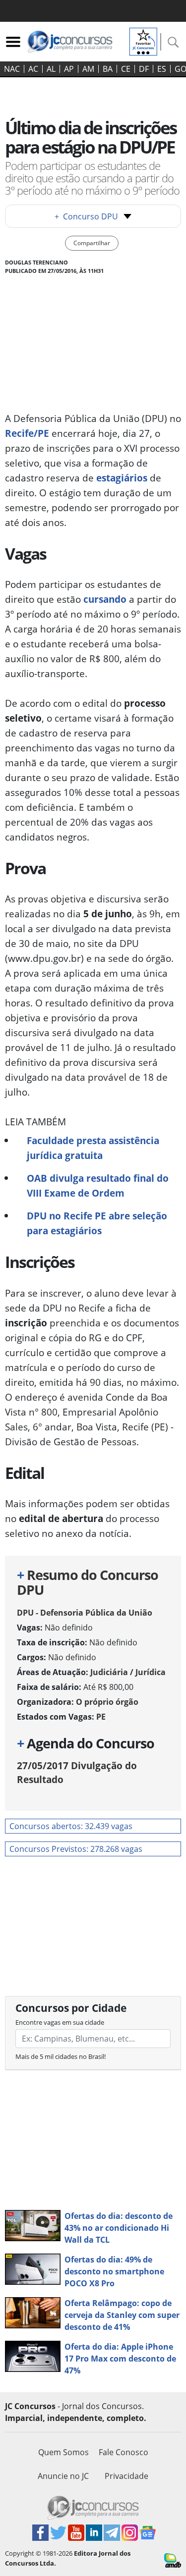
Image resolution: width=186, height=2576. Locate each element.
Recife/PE (27, 433)
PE (101, 1717)
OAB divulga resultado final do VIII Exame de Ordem (98, 1185)
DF (144, 69)
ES (162, 69)
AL (51, 69)
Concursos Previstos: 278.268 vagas (76, 1849)
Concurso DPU (86, 216)
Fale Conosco (124, 2452)
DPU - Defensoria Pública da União (85, 1613)
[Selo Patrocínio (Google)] (143, 41)
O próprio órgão (107, 1702)
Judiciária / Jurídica (128, 1672)
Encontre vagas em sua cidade (60, 2022)
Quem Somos (63, 2452)
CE (126, 69)
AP (69, 69)
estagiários (122, 478)
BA (108, 69)
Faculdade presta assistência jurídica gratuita (93, 1148)
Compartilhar (92, 243)
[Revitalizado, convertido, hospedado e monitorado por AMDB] (173, 2560)
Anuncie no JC (63, 2476)
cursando (105, 599)
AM (88, 69)
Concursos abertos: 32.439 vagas (71, 1826)
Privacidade (126, 2476)
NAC (12, 69)
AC (33, 69)
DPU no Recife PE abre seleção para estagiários (97, 1223)
